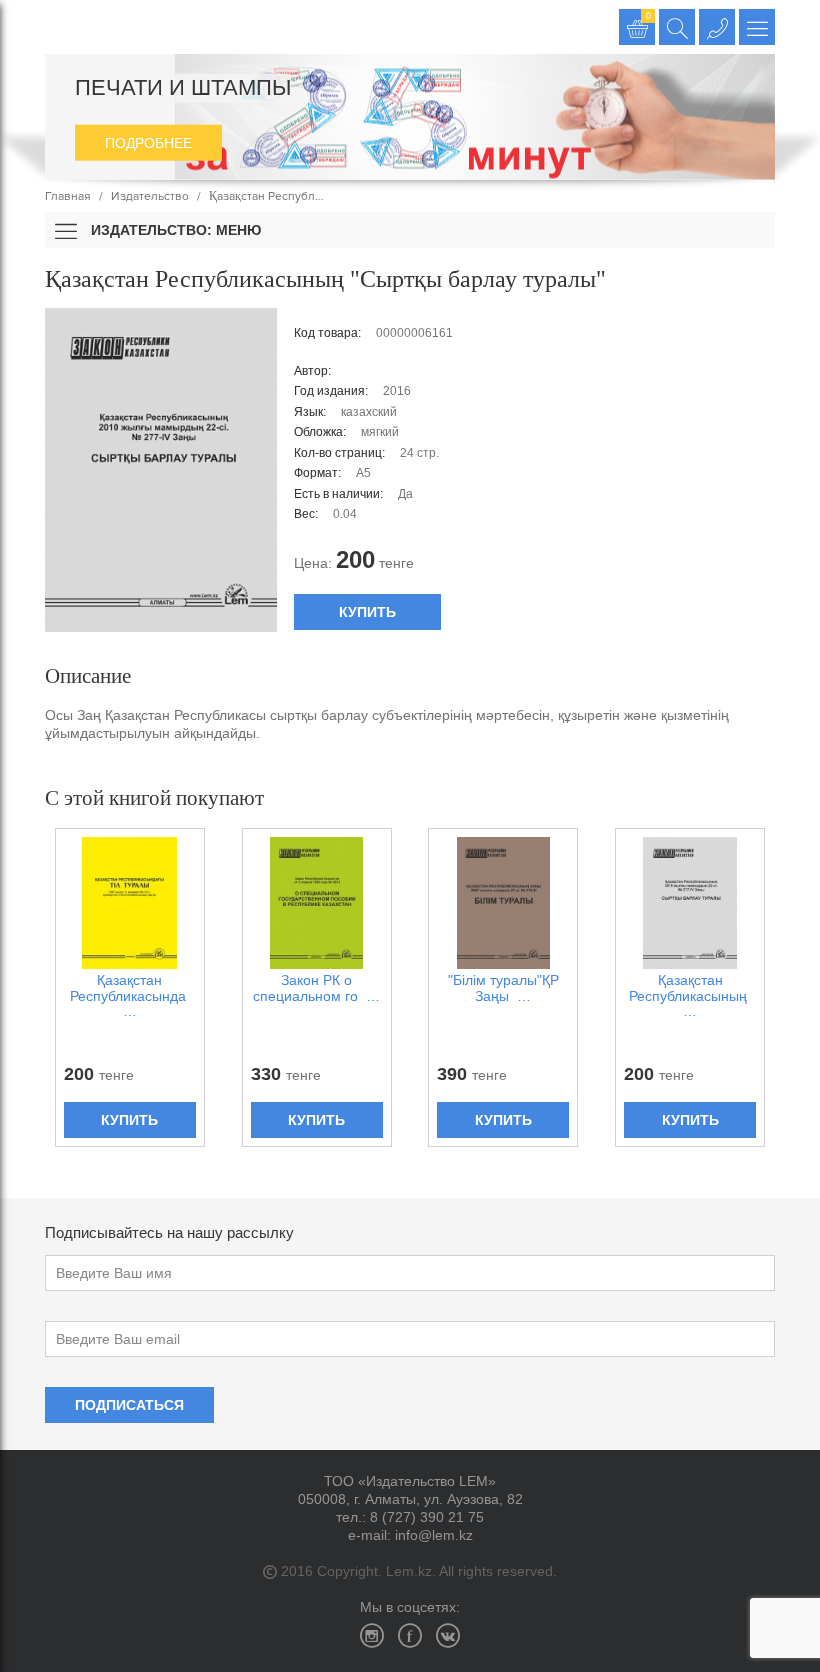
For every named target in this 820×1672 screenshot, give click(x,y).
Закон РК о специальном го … (316, 988)
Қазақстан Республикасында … (130, 996)
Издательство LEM (62, 27)
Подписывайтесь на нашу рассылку (169, 1232)
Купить (367, 612)
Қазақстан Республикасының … (690, 996)
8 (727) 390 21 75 (427, 1517)
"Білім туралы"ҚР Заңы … (503, 988)
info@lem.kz (434, 1535)
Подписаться (129, 1405)
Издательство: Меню (174, 230)
